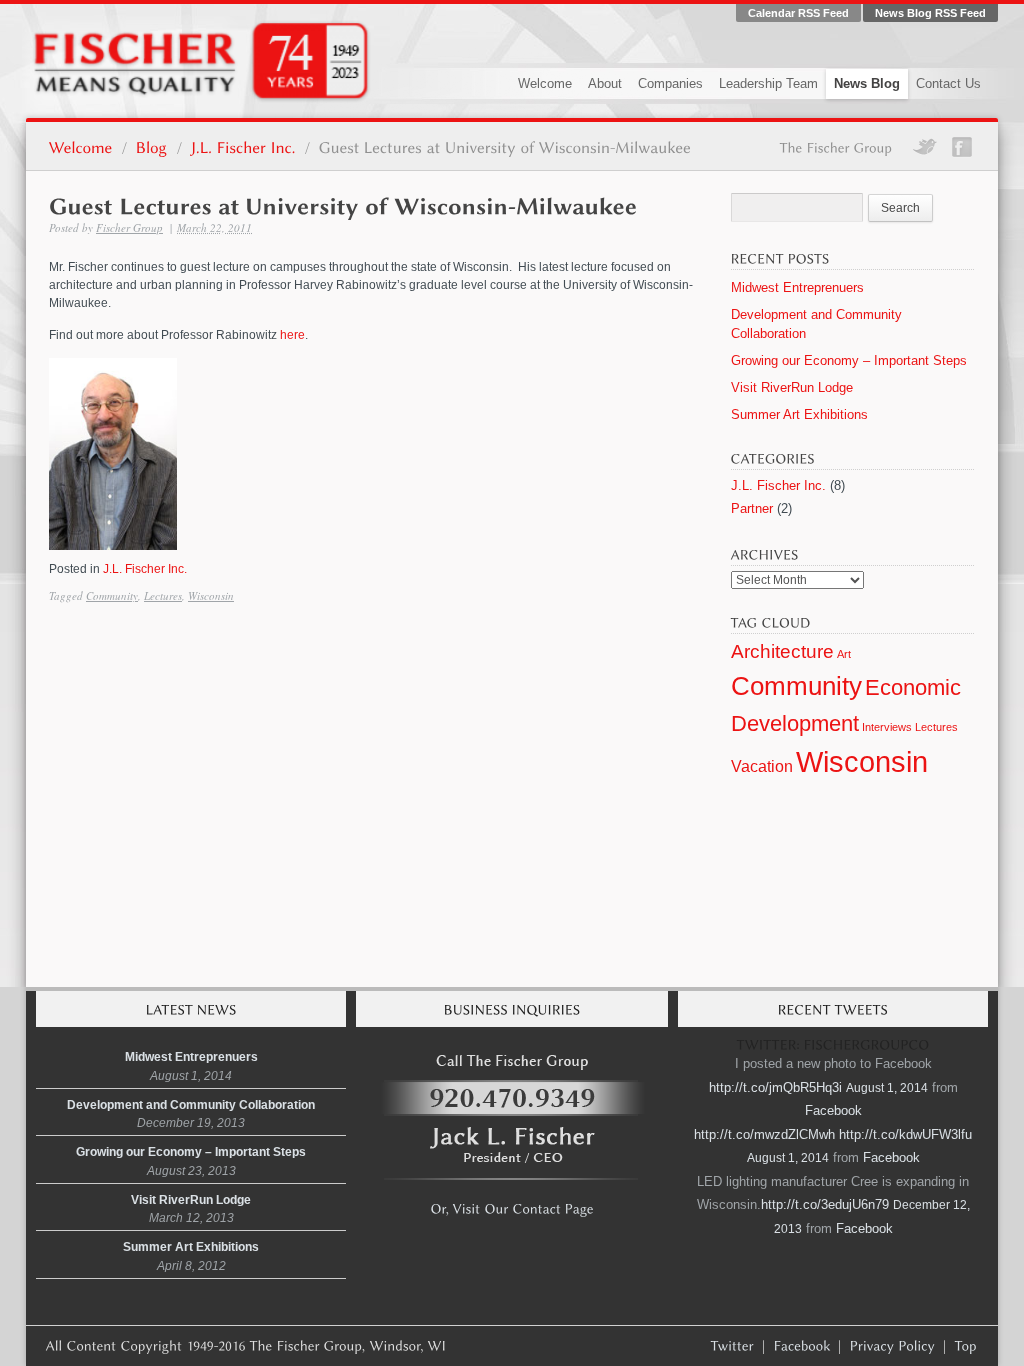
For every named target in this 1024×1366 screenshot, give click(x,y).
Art (844, 654)
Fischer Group (129, 227)
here (292, 335)
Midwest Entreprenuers (797, 287)
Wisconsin (211, 595)
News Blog (867, 83)
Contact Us (948, 83)
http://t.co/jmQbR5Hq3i (775, 1087)
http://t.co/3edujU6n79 (825, 1204)
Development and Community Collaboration (191, 1105)
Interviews (887, 727)
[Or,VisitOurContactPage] (512, 1207)
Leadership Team (768, 83)
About (605, 83)
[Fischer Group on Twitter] (733, 1345)
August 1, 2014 (887, 1088)
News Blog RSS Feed (930, 13)
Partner (752, 508)
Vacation (762, 766)
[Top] (966, 1345)
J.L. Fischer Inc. (145, 569)
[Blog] (152, 146)
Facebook (833, 1110)
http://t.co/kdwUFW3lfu (905, 1134)
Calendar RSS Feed (798, 13)
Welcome (545, 83)
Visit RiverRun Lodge (792, 387)
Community (112, 595)
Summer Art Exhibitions (799, 414)
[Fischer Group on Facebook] (802, 1345)
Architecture (782, 651)
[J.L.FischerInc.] (243, 146)
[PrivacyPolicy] (893, 1345)
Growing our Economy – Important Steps (849, 360)
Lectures (163, 595)
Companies (670, 83)
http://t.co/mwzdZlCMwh (764, 1134)
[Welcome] (81, 146)
